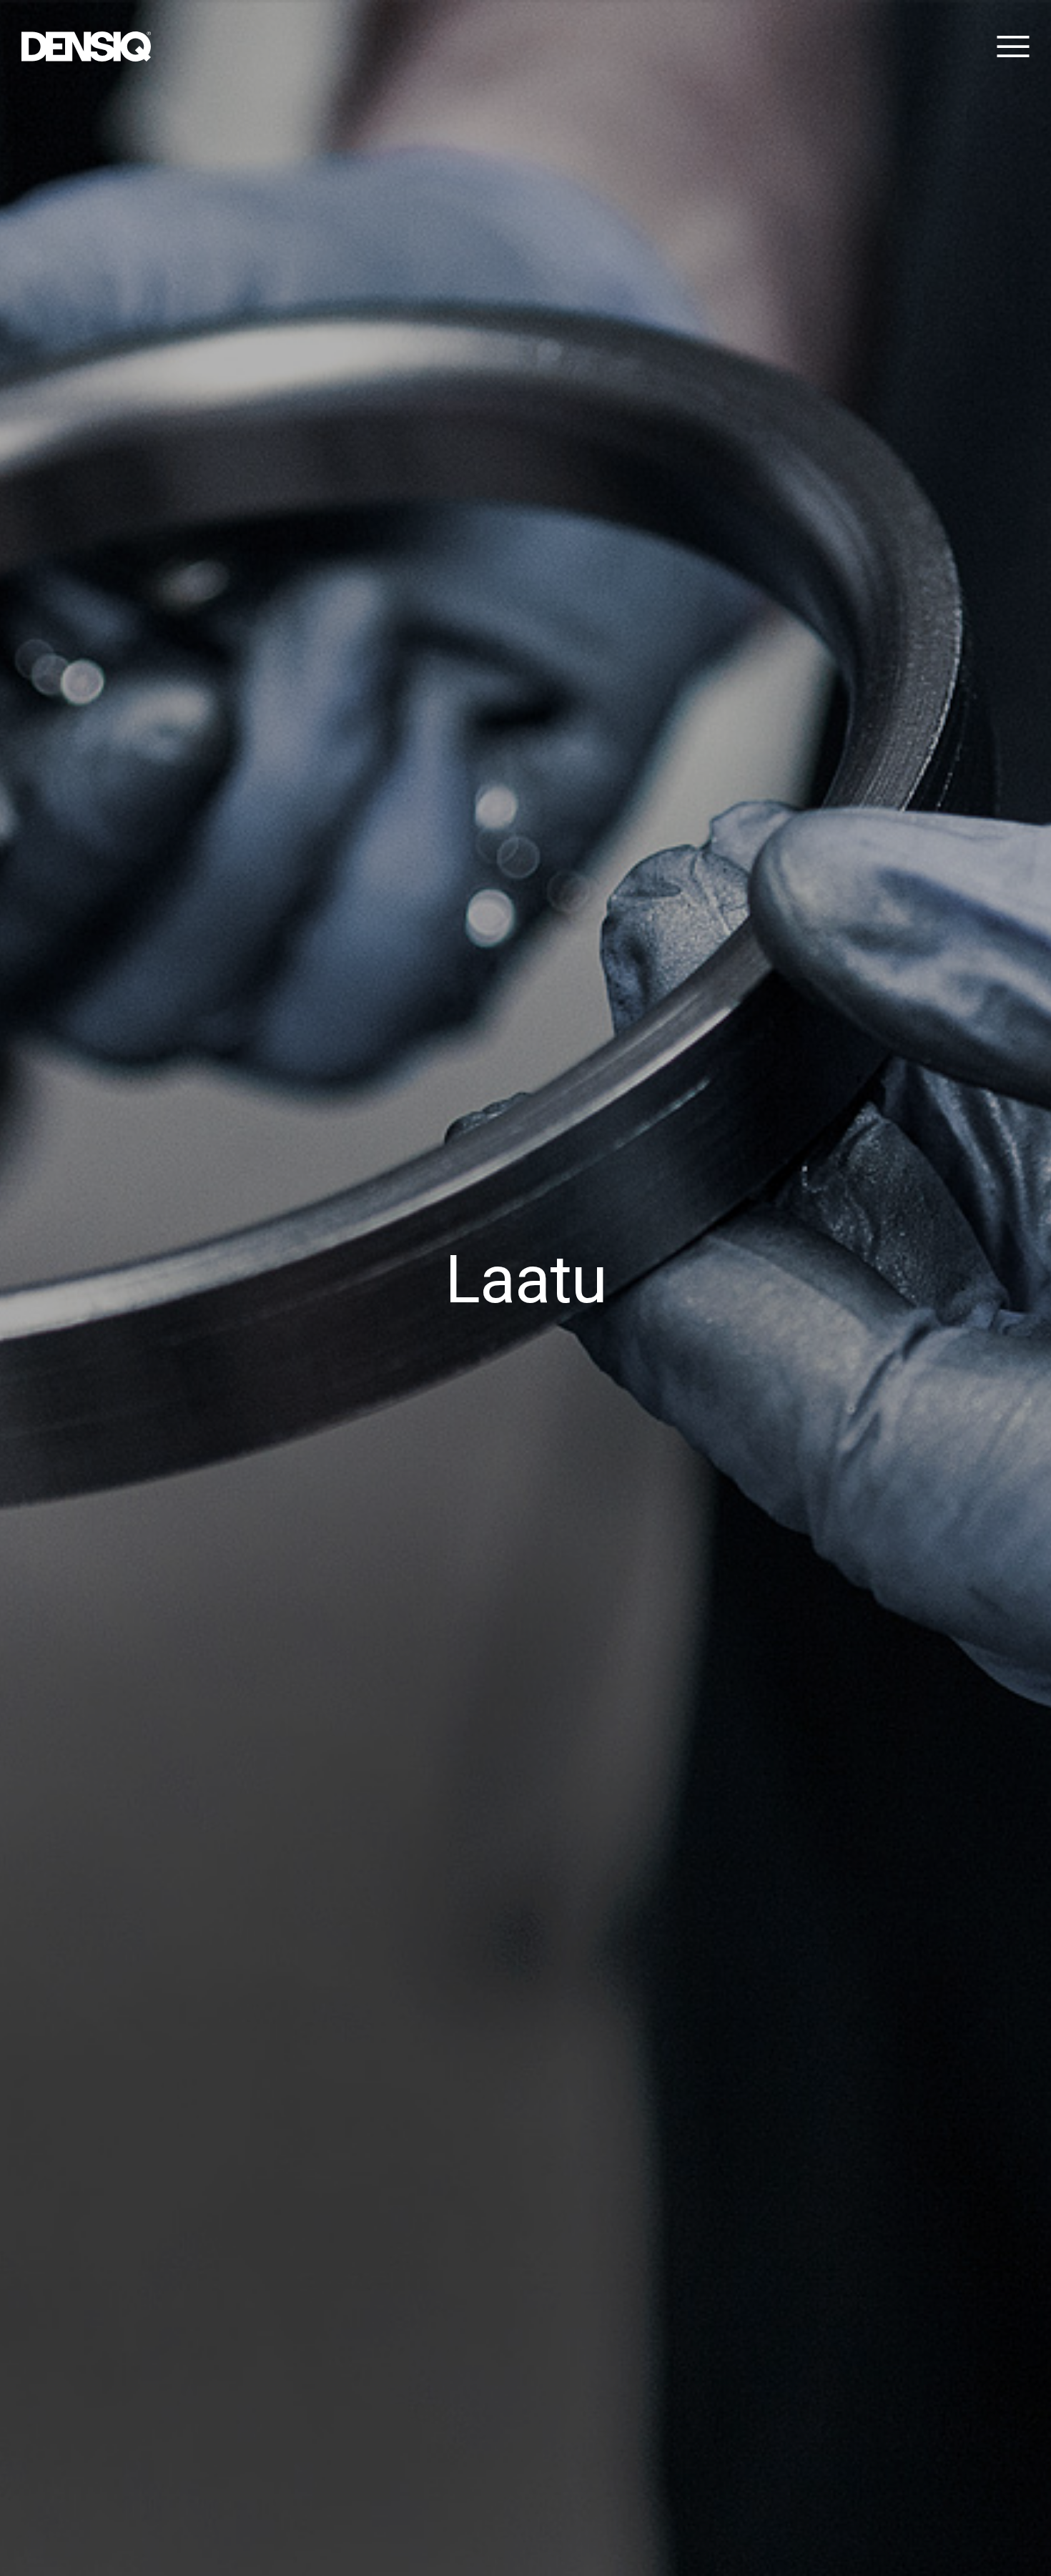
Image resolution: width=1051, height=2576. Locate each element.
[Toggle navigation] (1010, 46)
